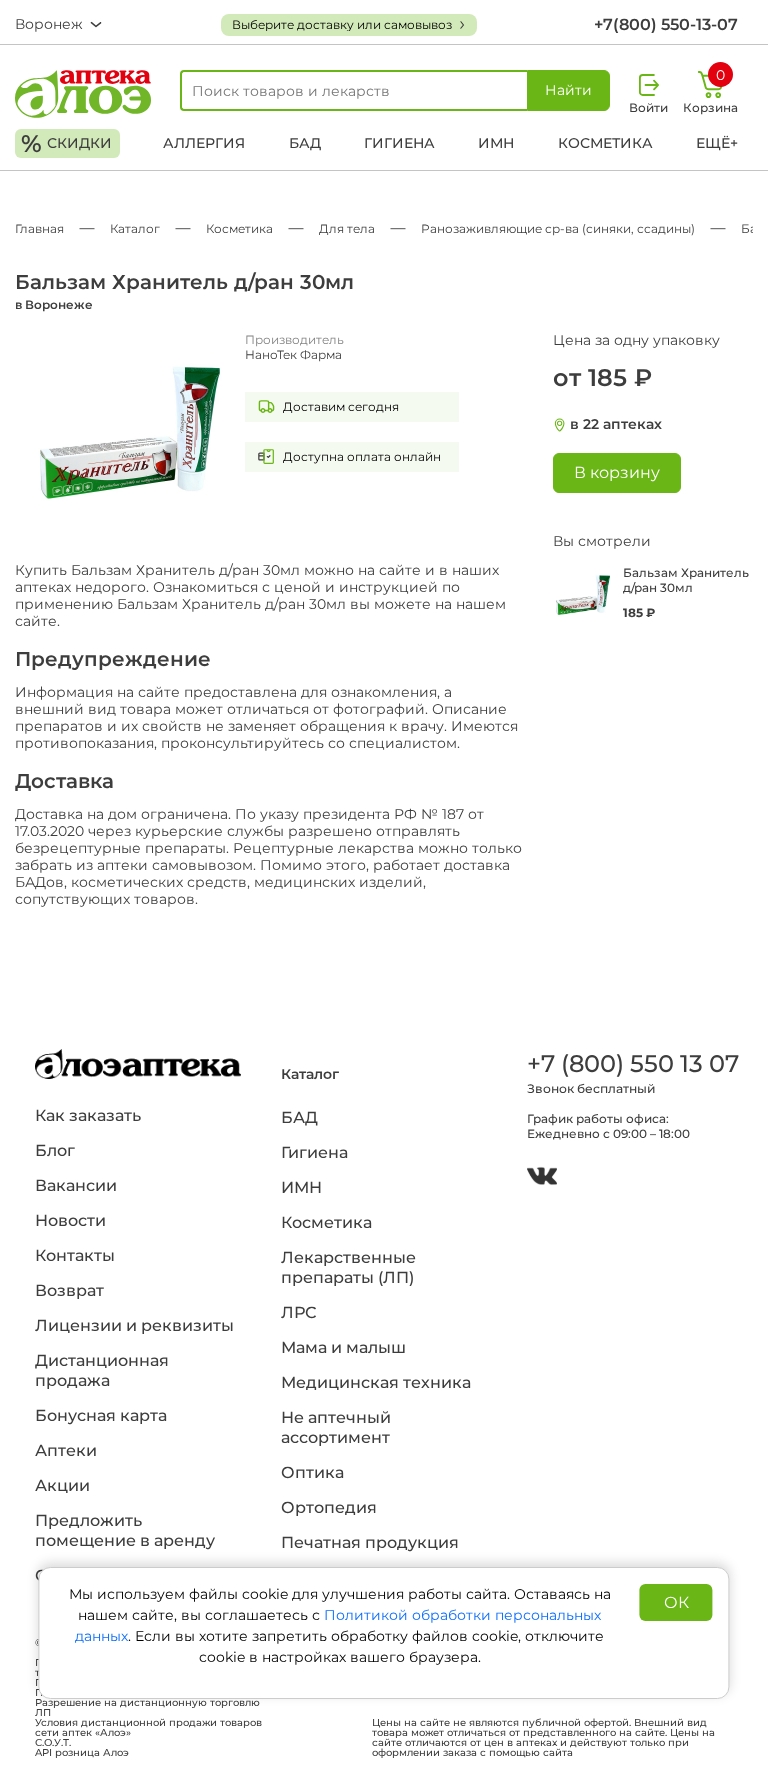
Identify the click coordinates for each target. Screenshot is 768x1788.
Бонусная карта (101, 1415)
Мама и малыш (343, 1347)
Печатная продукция (370, 1542)
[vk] (542, 1178)
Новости (70, 1220)
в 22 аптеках (616, 424)
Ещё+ (717, 143)
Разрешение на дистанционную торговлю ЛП (147, 1708)
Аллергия (204, 143)
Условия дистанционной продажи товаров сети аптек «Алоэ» (148, 1728)
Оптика (312, 1472)
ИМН (496, 143)
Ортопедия (329, 1507)
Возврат (69, 1290)
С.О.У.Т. (53, 1743)
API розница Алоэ (82, 1753)
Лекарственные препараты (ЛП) (348, 1267)
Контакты (75, 1255)
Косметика (605, 143)
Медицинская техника (376, 1382)
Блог (55, 1150)
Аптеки (66, 1450)
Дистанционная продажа (102, 1370)
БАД (305, 143)
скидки (66, 143)
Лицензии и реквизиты (134, 1325)
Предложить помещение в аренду (125, 1530)
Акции (62, 1485)
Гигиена (399, 143)
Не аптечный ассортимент (336, 1427)
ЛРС (298, 1312)
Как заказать (88, 1115)
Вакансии (76, 1185)
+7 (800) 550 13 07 (630, 1063)
